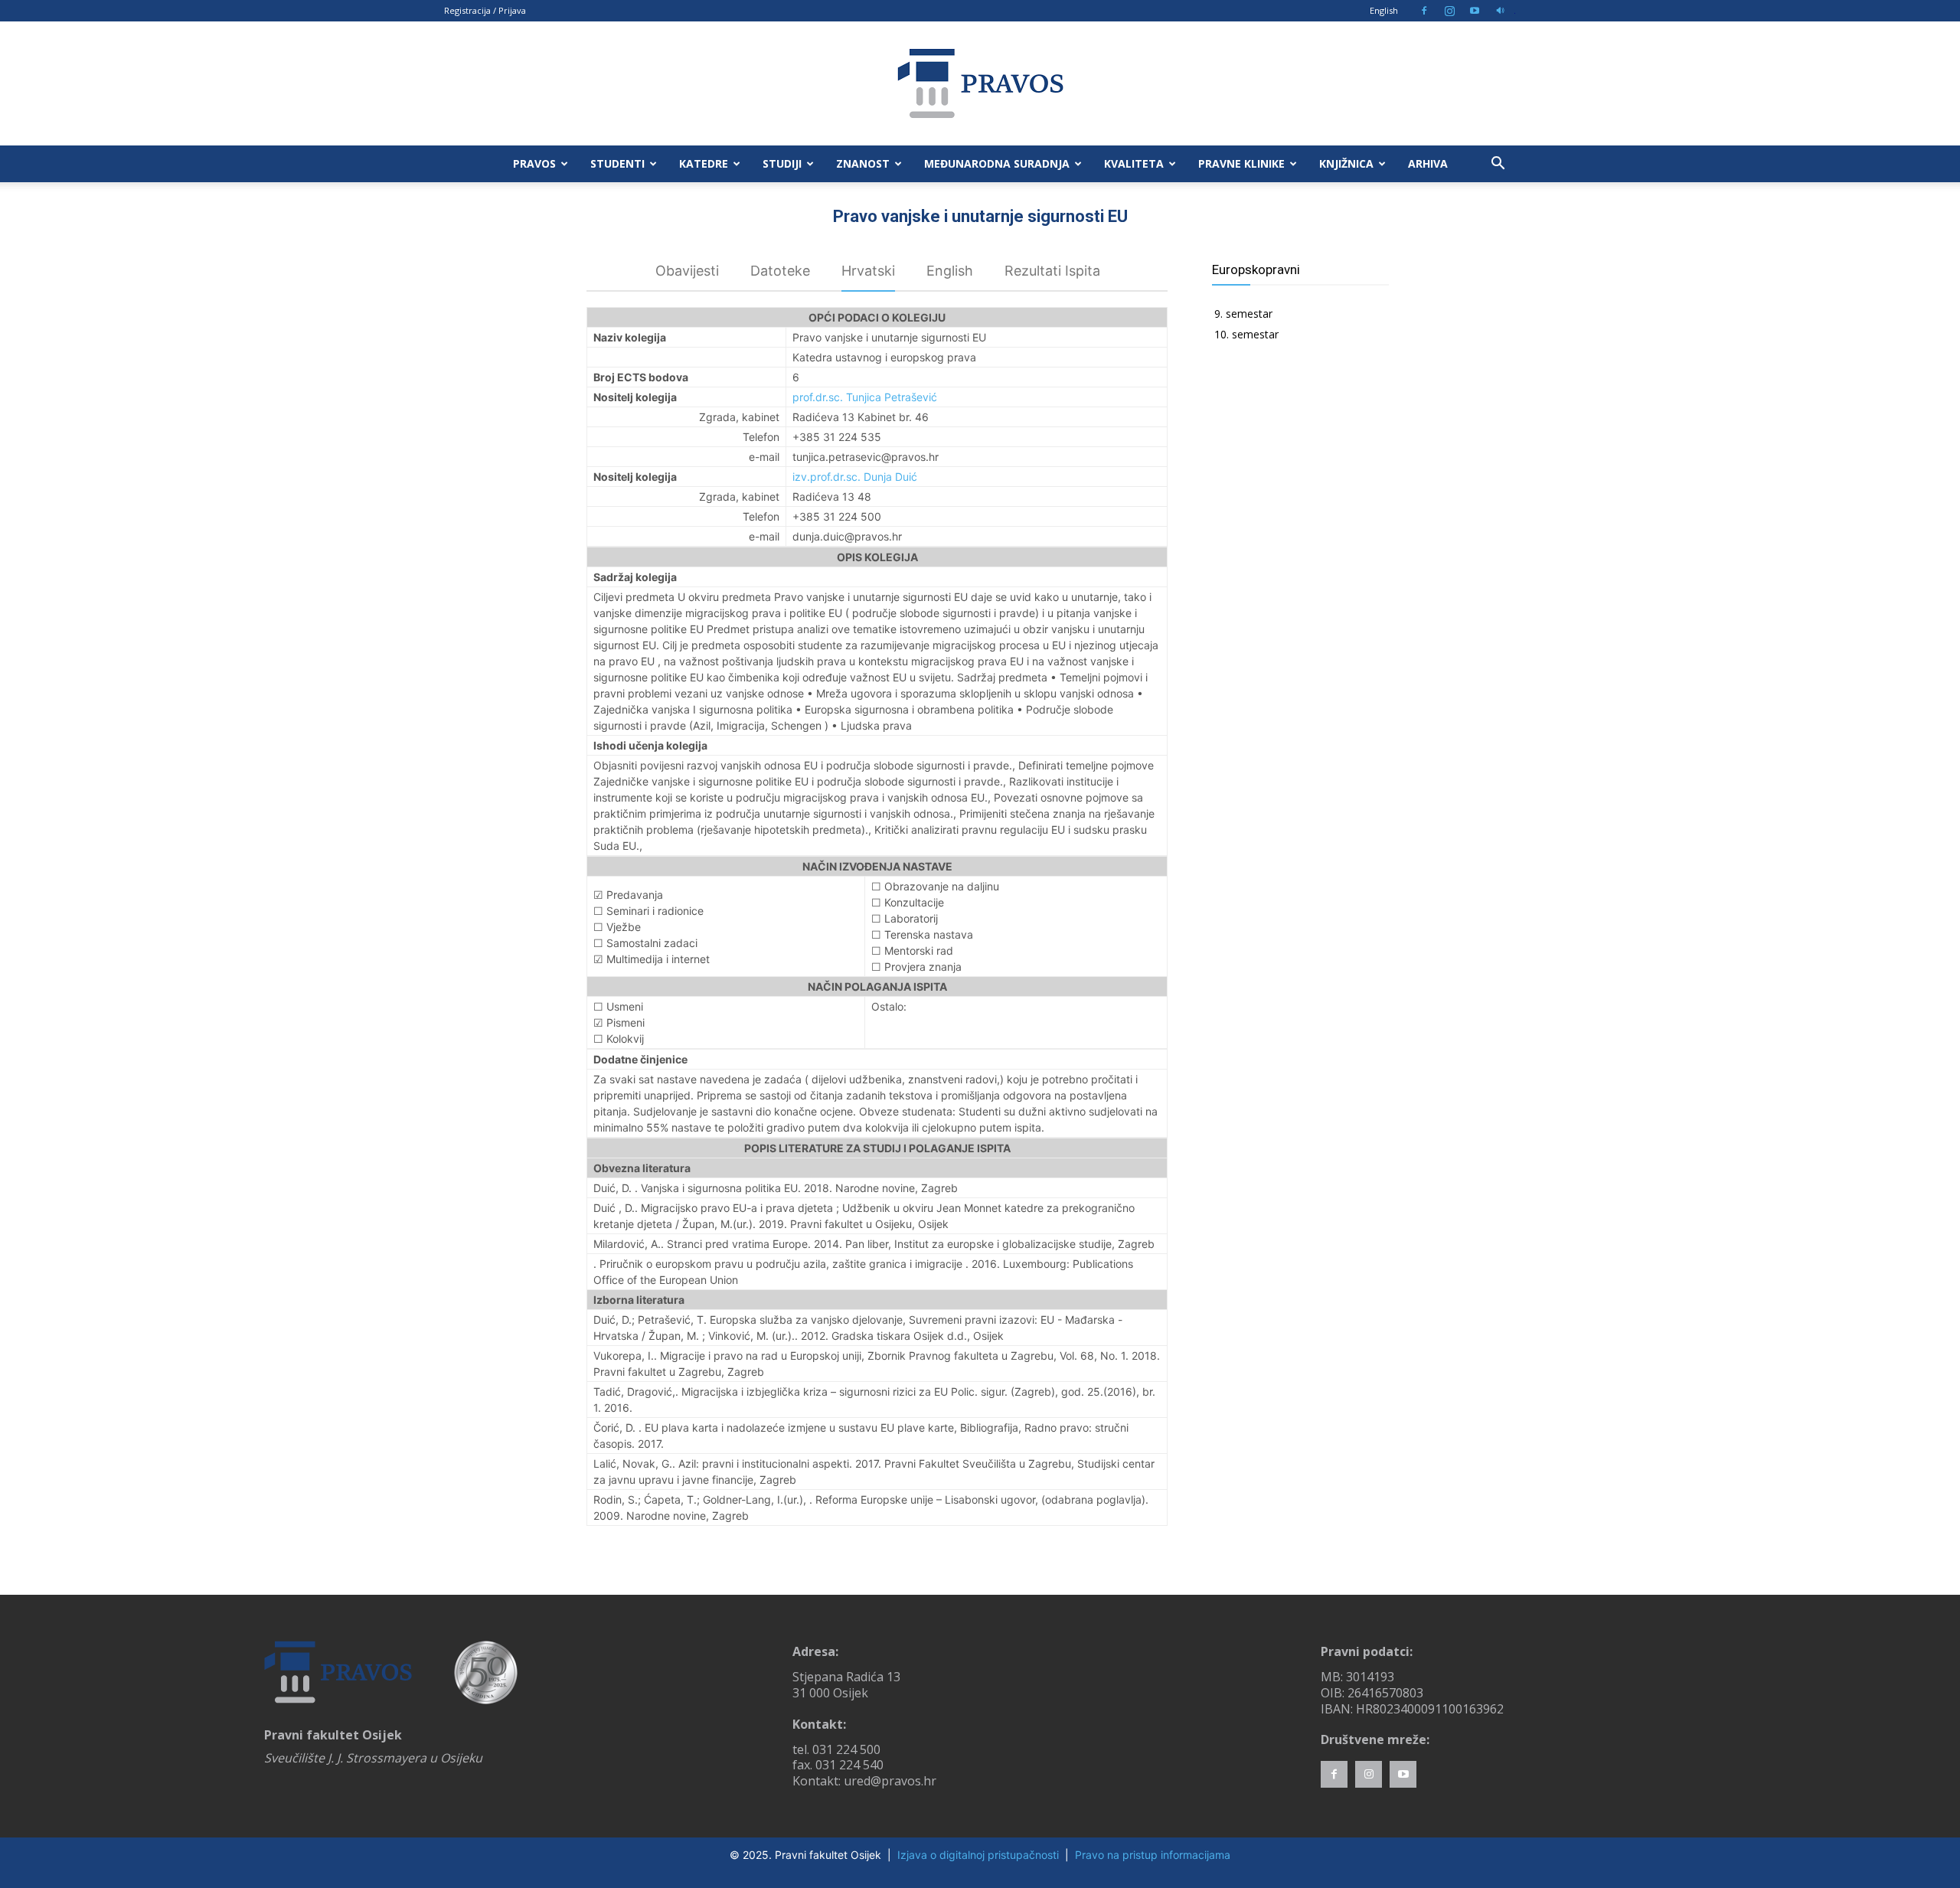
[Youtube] (1475, 11)
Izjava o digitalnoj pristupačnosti (978, 1855)
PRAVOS (534, 163)
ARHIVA (1428, 163)
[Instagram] (1449, 11)
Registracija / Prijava (485, 10)
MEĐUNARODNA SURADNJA (997, 163)
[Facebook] (1424, 11)
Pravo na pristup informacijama (1153, 1855)
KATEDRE (704, 163)
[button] (1498, 165)
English (1384, 10)
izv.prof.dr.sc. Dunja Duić (855, 477)
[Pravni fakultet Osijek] (980, 83)
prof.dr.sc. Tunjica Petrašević (865, 397)
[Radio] (1500, 11)
